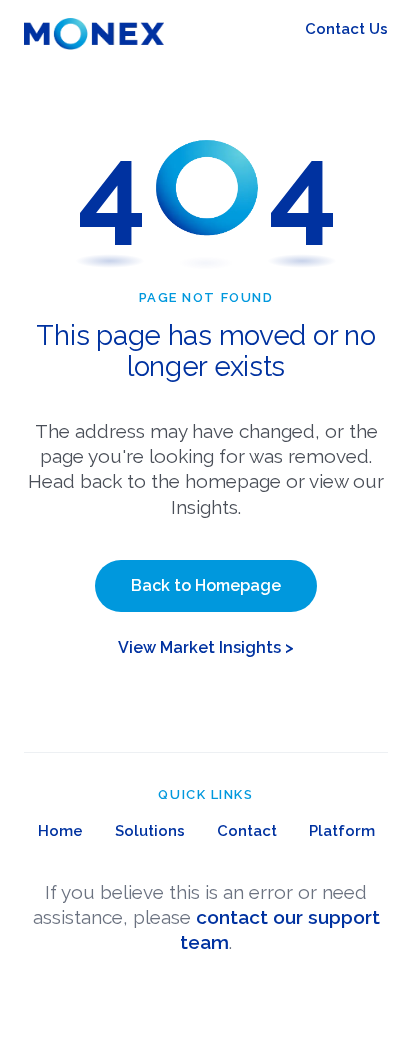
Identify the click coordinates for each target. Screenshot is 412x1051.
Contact (247, 831)
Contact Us (346, 29)
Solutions (150, 831)
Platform (342, 831)
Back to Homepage (206, 585)
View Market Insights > (206, 647)
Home (60, 831)
